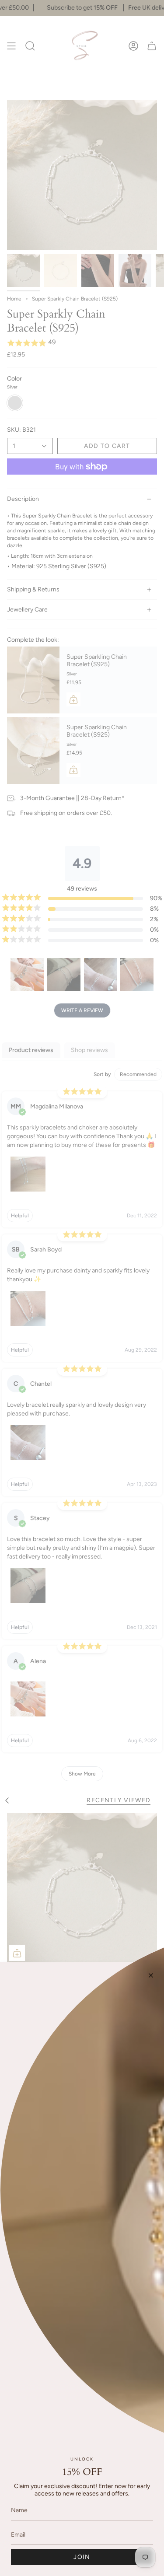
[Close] (151, 1975)
